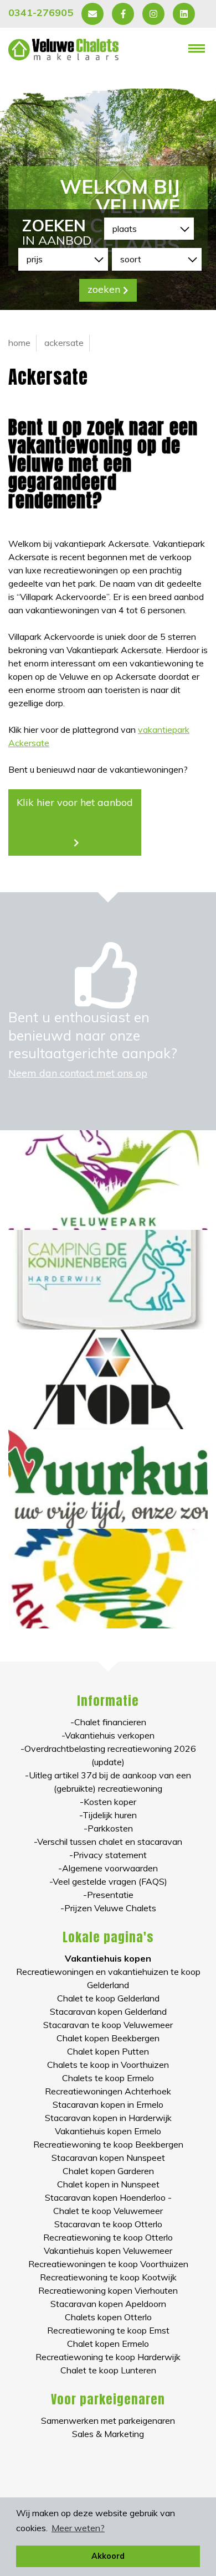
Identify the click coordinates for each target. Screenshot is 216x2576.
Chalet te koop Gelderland (108, 1998)
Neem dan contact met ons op (78, 1073)
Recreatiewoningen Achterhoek (108, 2091)
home (19, 343)
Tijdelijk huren (110, 1815)
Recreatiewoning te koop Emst (108, 2330)
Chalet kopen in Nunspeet (108, 2184)
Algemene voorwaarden (110, 1868)
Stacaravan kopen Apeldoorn (108, 2304)
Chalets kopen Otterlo (108, 2317)
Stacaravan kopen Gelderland (108, 2011)
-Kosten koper (108, 1802)
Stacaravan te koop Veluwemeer (108, 2025)
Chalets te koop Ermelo (108, 2078)
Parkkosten (110, 1828)
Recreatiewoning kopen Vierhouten (108, 2290)
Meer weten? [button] (78, 2528)
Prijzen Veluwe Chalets (110, 1908)
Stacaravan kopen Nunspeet (108, 2158)
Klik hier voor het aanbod (75, 802)
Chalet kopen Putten (108, 2051)
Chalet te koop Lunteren (108, 2370)
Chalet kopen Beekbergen (108, 2038)
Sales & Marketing (108, 2434)
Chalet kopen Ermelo (108, 2344)
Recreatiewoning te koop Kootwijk (108, 2277)
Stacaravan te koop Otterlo (108, 2224)
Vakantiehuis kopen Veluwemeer (108, 2251)
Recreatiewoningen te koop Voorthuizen (108, 2264)
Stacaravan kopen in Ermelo (108, 2104)
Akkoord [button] (108, 2556)
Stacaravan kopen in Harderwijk (108, 2118)
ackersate (64, 343)
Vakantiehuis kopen (108, 1958)
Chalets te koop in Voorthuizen (108, 2065)
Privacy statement (110, 1855)
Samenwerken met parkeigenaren (108, 2420)
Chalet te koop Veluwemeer (108, 2211)
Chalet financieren (110, 1722)
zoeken (104, 289)
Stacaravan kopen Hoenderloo (105, 2197)
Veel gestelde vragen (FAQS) (110, 1881)
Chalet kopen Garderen (108, 2171)
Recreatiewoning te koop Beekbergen (108, 2144)
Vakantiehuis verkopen (110, 1735)
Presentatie (110, 1895)
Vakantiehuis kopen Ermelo (108, 2131)
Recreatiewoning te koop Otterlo (108, 2237)
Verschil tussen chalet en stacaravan (110, 1842)
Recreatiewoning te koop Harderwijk (108, 2357)
